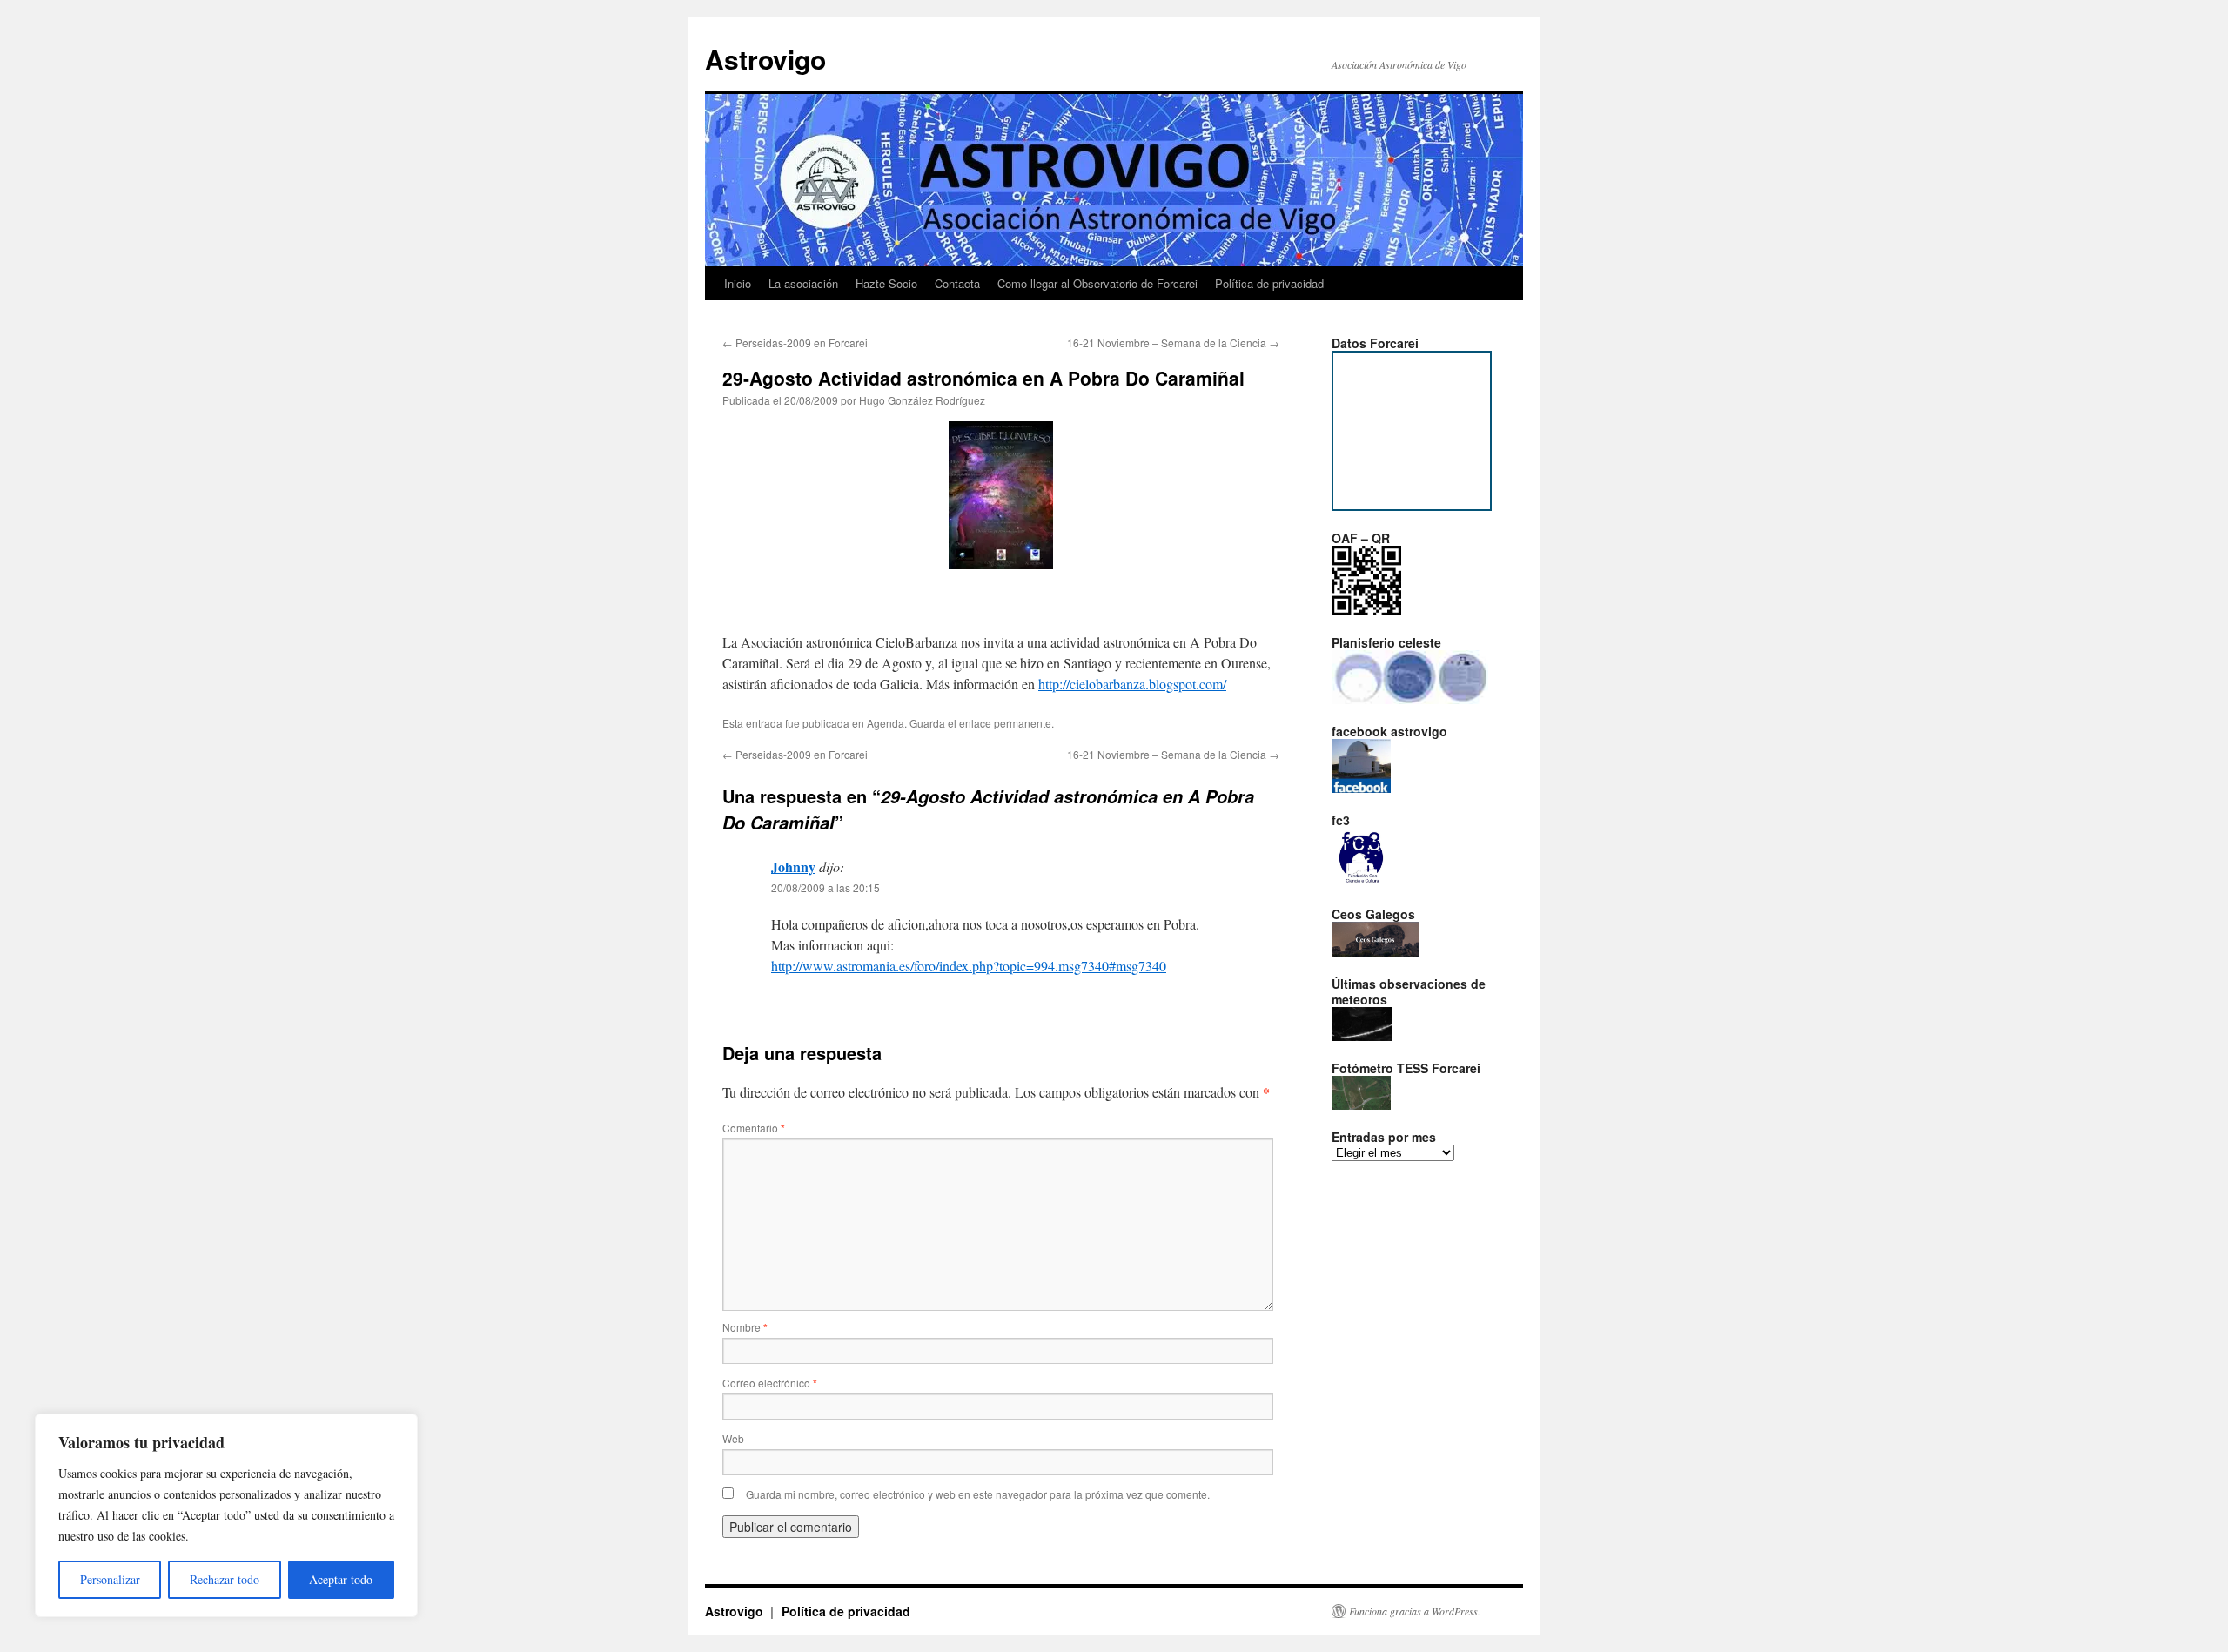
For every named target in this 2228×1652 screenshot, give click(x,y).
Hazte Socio (886, 283)
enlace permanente (1005, 723)
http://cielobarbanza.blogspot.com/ (1132, 684)
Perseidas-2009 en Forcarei (795, 342)
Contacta (957, 283)
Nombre (745, 1327)
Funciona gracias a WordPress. (1415, 1611)
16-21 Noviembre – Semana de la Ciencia (1173, 342)
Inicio (738, 283)
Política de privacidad (1269, 283)
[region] (226, 1515)
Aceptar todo (341, 1579)
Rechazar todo (225, 1579)
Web (733, 1438)
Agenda (886, 723)
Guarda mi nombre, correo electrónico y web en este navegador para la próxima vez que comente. (978, 1494)
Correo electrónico (770, 1383)
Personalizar (110, 1579)
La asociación (803, 283)
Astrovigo (765, 59)
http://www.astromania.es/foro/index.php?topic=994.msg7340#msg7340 (969, 966)
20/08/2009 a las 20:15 (825, 887)
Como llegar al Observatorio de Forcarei (1097, 283)
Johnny (793, 866)
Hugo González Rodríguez (922, 400)
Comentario (754, 1128)
